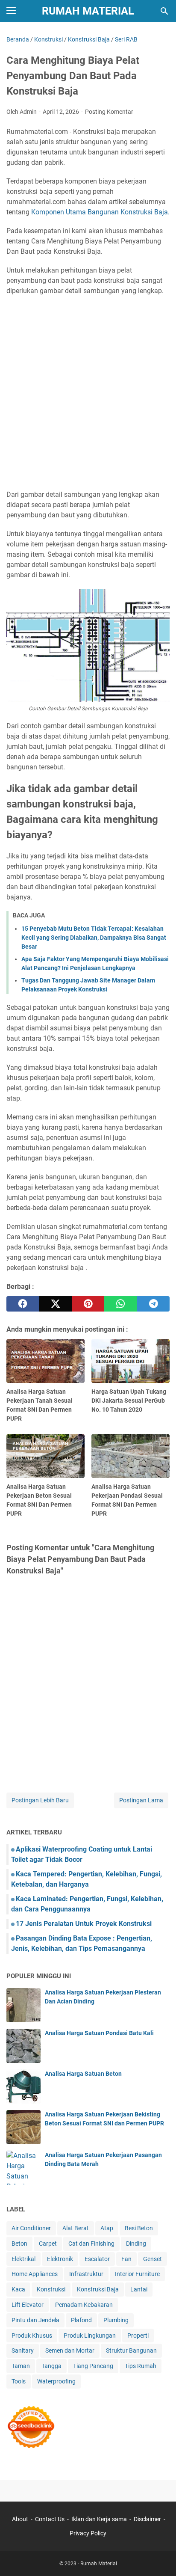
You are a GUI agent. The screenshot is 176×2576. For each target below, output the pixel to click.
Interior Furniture (137, 2274)
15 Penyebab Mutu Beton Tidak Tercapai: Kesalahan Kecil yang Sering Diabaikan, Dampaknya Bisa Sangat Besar (94, 938)
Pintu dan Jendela (35, 2320)
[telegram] (153, 1304)
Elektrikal (23, 2259)
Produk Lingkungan (90, 2336)
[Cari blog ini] (164, 11)
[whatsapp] (120, 1304)
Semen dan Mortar (70, 2350)
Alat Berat (76, 2228)
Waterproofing (56, 2381)
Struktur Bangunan (131, 2350)
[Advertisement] (88, 393)
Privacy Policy (88, 2533)
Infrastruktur (86, 2274)
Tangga (51, 2366)
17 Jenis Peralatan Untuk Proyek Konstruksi (84, 1924)
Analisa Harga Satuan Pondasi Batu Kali (99, 2033)
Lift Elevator (28, 2305)
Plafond (81, 2320)
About (20, 2519)
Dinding (136, 2244)
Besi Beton (139, 2228)
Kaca (18, 2289)
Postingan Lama (141, 1800)
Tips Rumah (141, 2366)
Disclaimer (147, 2519)
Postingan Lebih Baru (40, 1800)
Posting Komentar (109, 112)
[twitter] (55, 1304)
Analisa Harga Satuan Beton (83, 2074)
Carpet (48, 2244)
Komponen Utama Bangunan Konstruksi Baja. (100, 212)
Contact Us (50, 2519)
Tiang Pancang (93, 2366)
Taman (21, 2366)
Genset (153, 2259)
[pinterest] (88, 1304)
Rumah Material (88, 11)
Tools (19, 2381)
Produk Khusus (32, 2336)
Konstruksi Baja (98, 2289)
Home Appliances (35, 2274)
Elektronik (60, 2259)
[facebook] (23, 1304)
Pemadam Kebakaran (84, 2305)
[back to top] (159, 2557)
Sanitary (23, 2350)
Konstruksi (51, 2289)
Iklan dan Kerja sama (99, 2519)
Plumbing (116, 2320)
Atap (107, 2228)
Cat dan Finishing (91, 2244)
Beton (19, 2244)
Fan (126, 2259)
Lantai (139, 2289)
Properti (138, 2336)
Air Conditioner (31, 2228)
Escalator (97, 2259)
